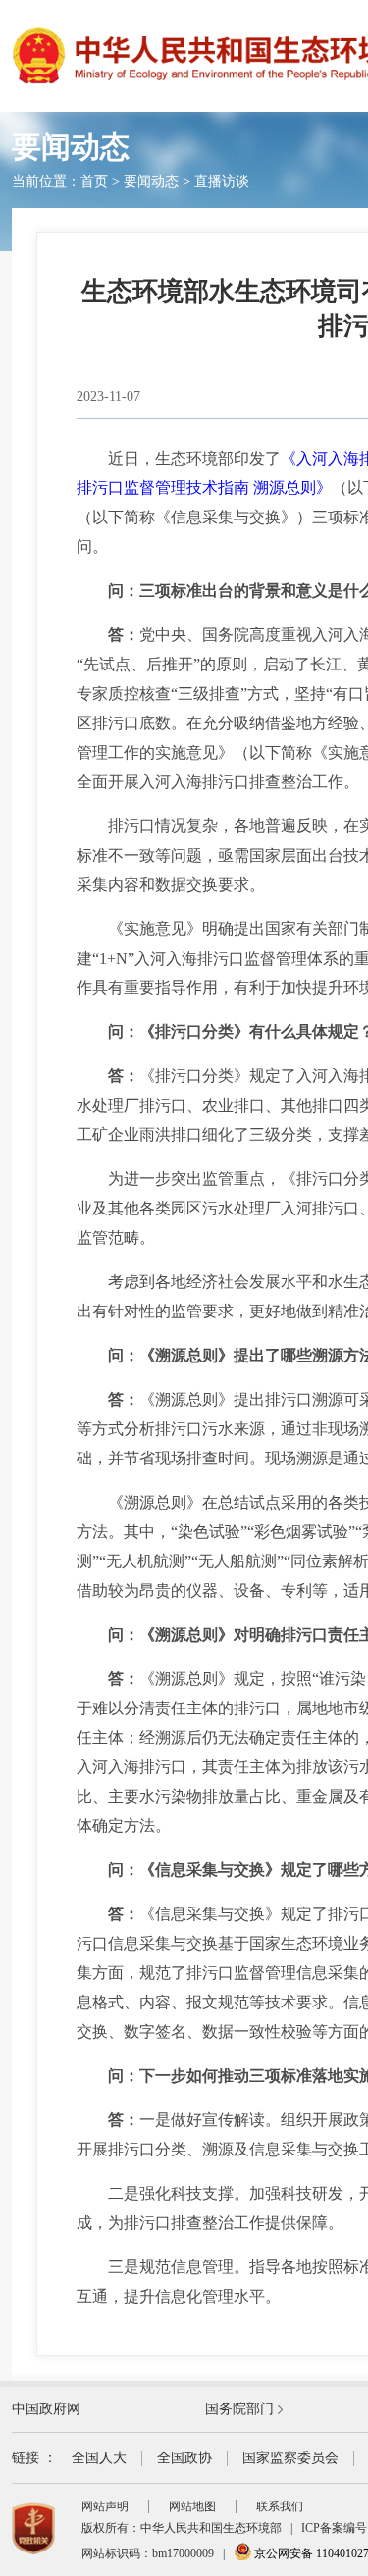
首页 (94, 182)
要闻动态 (151, 182)
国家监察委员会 (290, 2458)
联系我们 (280, 2506)
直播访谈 (222, 182)
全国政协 (184, 2458)
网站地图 (192, 2506)
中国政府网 (46, 2409)
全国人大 (99, 2458)
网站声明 (105, 2506)
